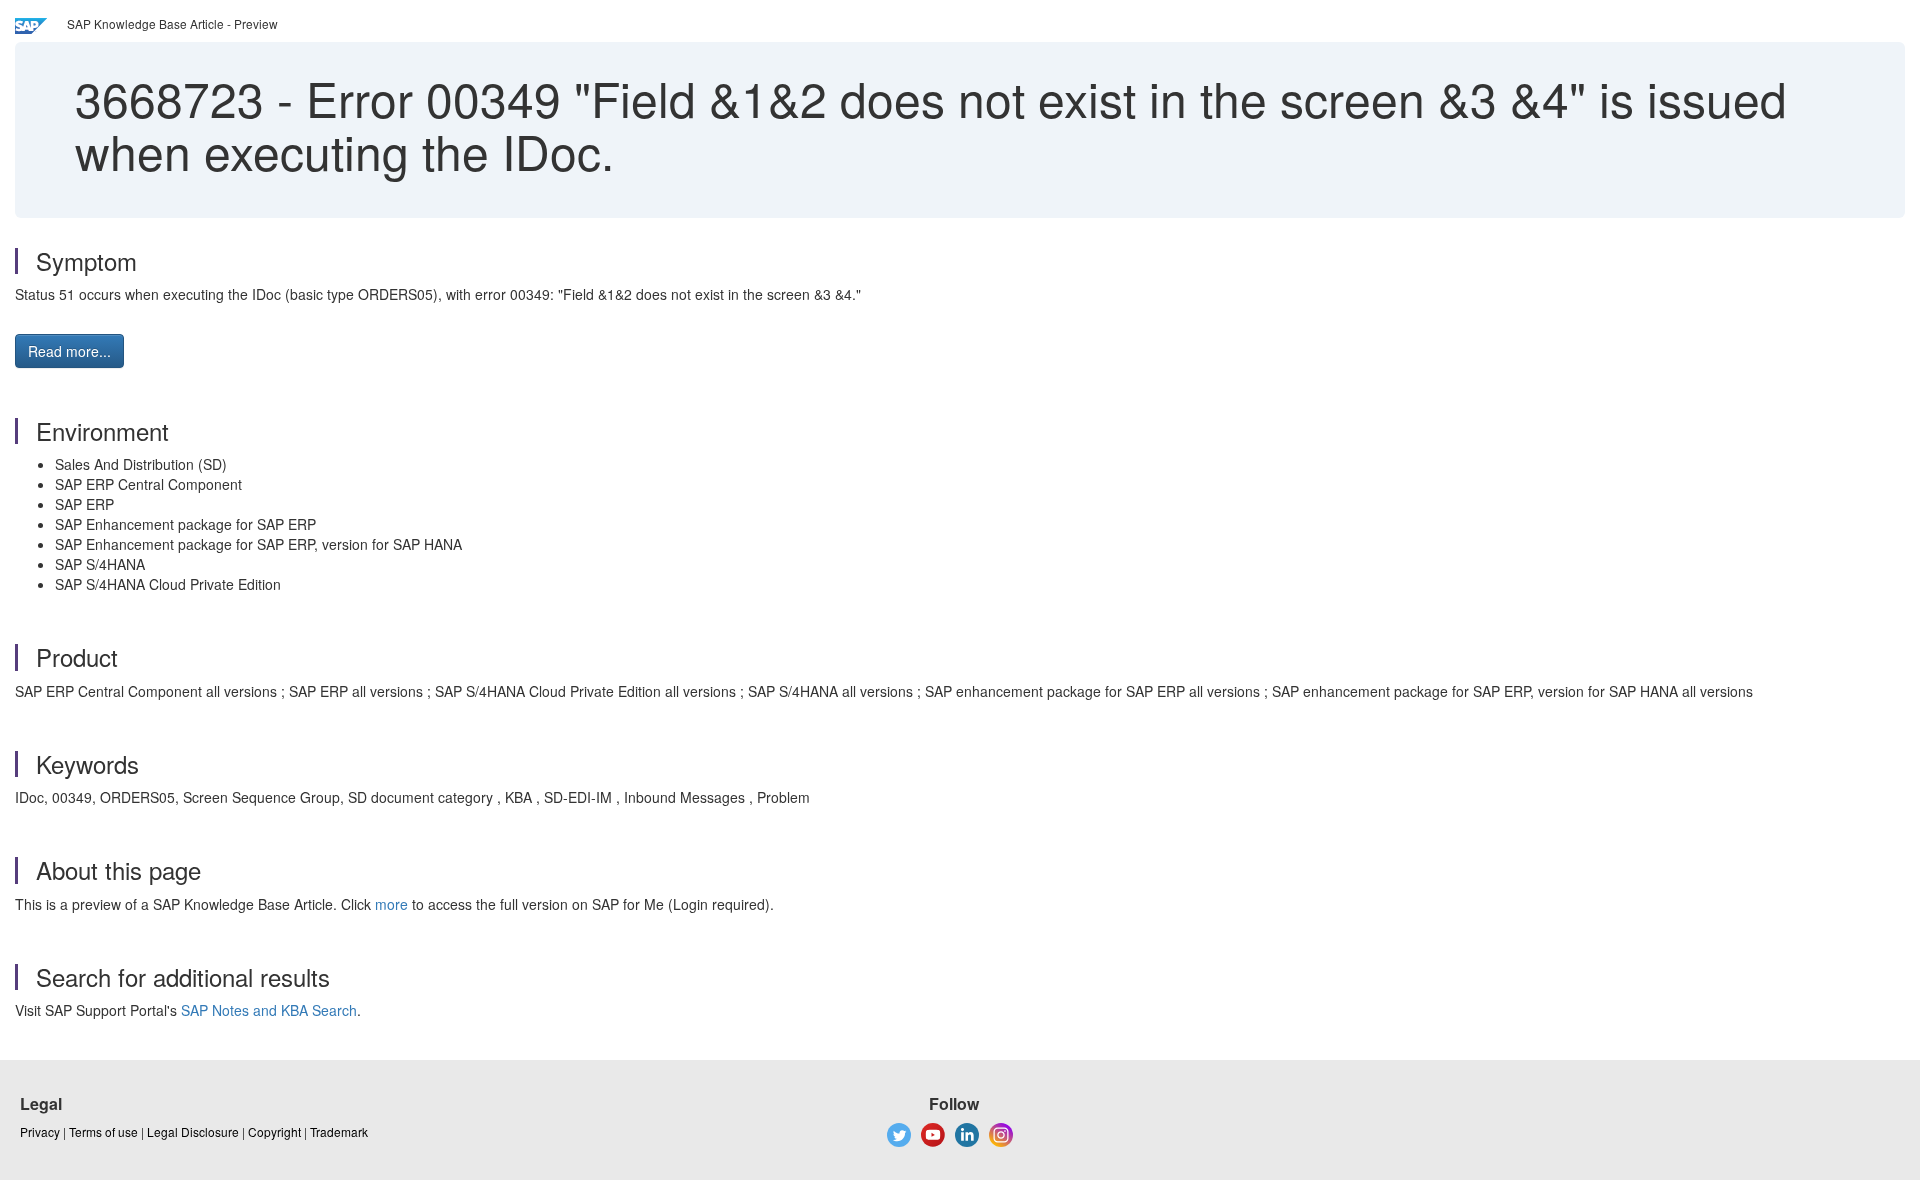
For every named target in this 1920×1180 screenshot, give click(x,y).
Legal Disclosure (193, 1131)
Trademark (339, 1131)
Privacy (40, 1131)
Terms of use (103, 1131)
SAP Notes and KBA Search (269, 1010)
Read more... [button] (69, 351)
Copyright (274, 1131)
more (391, 904)
